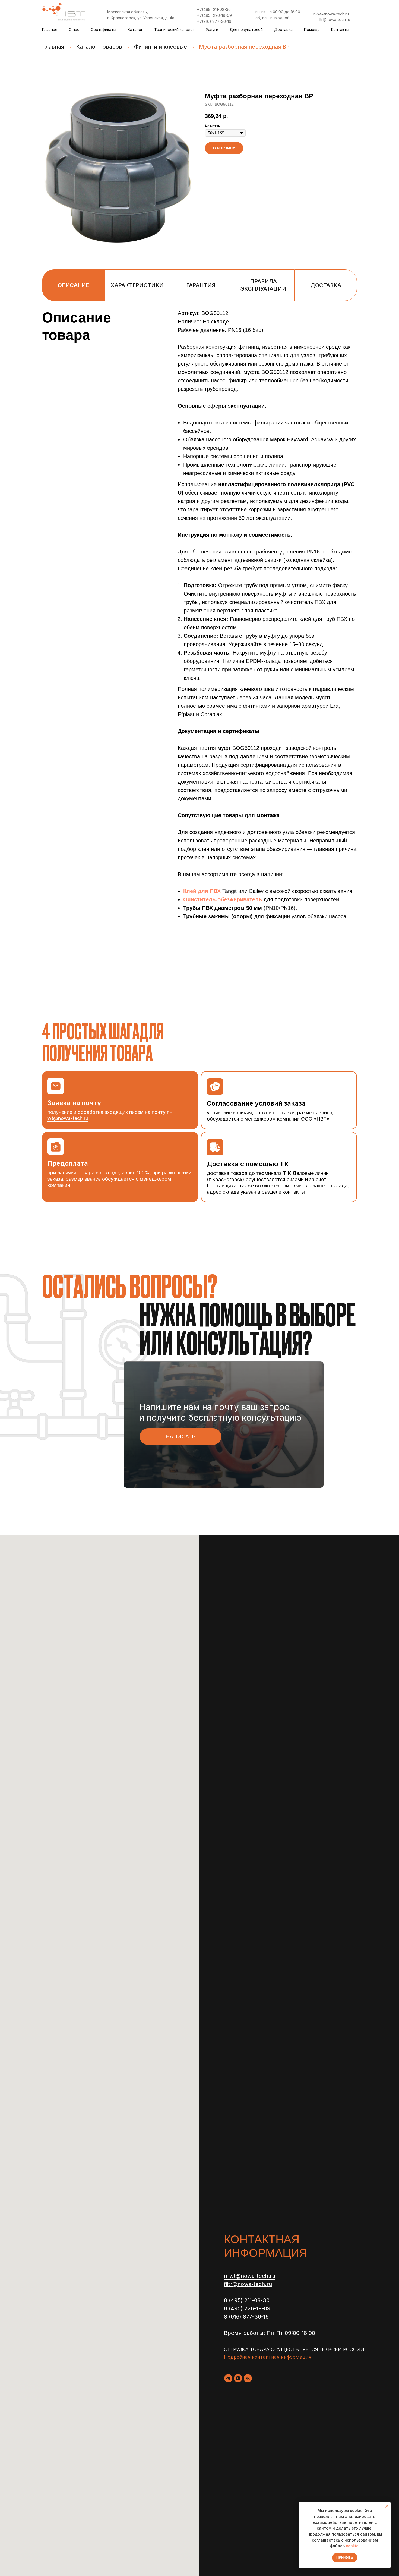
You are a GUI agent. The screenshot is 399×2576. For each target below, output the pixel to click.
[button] (180, 1437)
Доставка (283, 29)
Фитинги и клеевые (161, 47)
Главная (50, 29)
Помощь (312, 29)
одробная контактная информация (270, 2357)
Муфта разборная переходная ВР (244, 47)
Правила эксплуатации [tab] (263, 285)
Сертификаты (103, 29)
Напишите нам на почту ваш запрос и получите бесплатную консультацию (220, 1412)
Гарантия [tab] (201, 285)
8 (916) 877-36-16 (246, 2317)
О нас (74, 29)
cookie (352, 2546)
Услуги (212, 29)
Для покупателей (246, 29)
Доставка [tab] (326, 285)
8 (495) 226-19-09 (247, 2308)
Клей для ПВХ (202, 891)
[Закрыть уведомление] (387, 2506)
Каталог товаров (99, 47)
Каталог (135, 29)
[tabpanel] (199, 653)
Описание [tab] (73, 285)
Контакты (340, 29)
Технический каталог (174, 29)
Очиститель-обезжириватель (223, 899)
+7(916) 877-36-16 (214, 21)
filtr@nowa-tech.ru (334, 19)
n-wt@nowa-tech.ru (331, 14)
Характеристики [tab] (137, 285)
